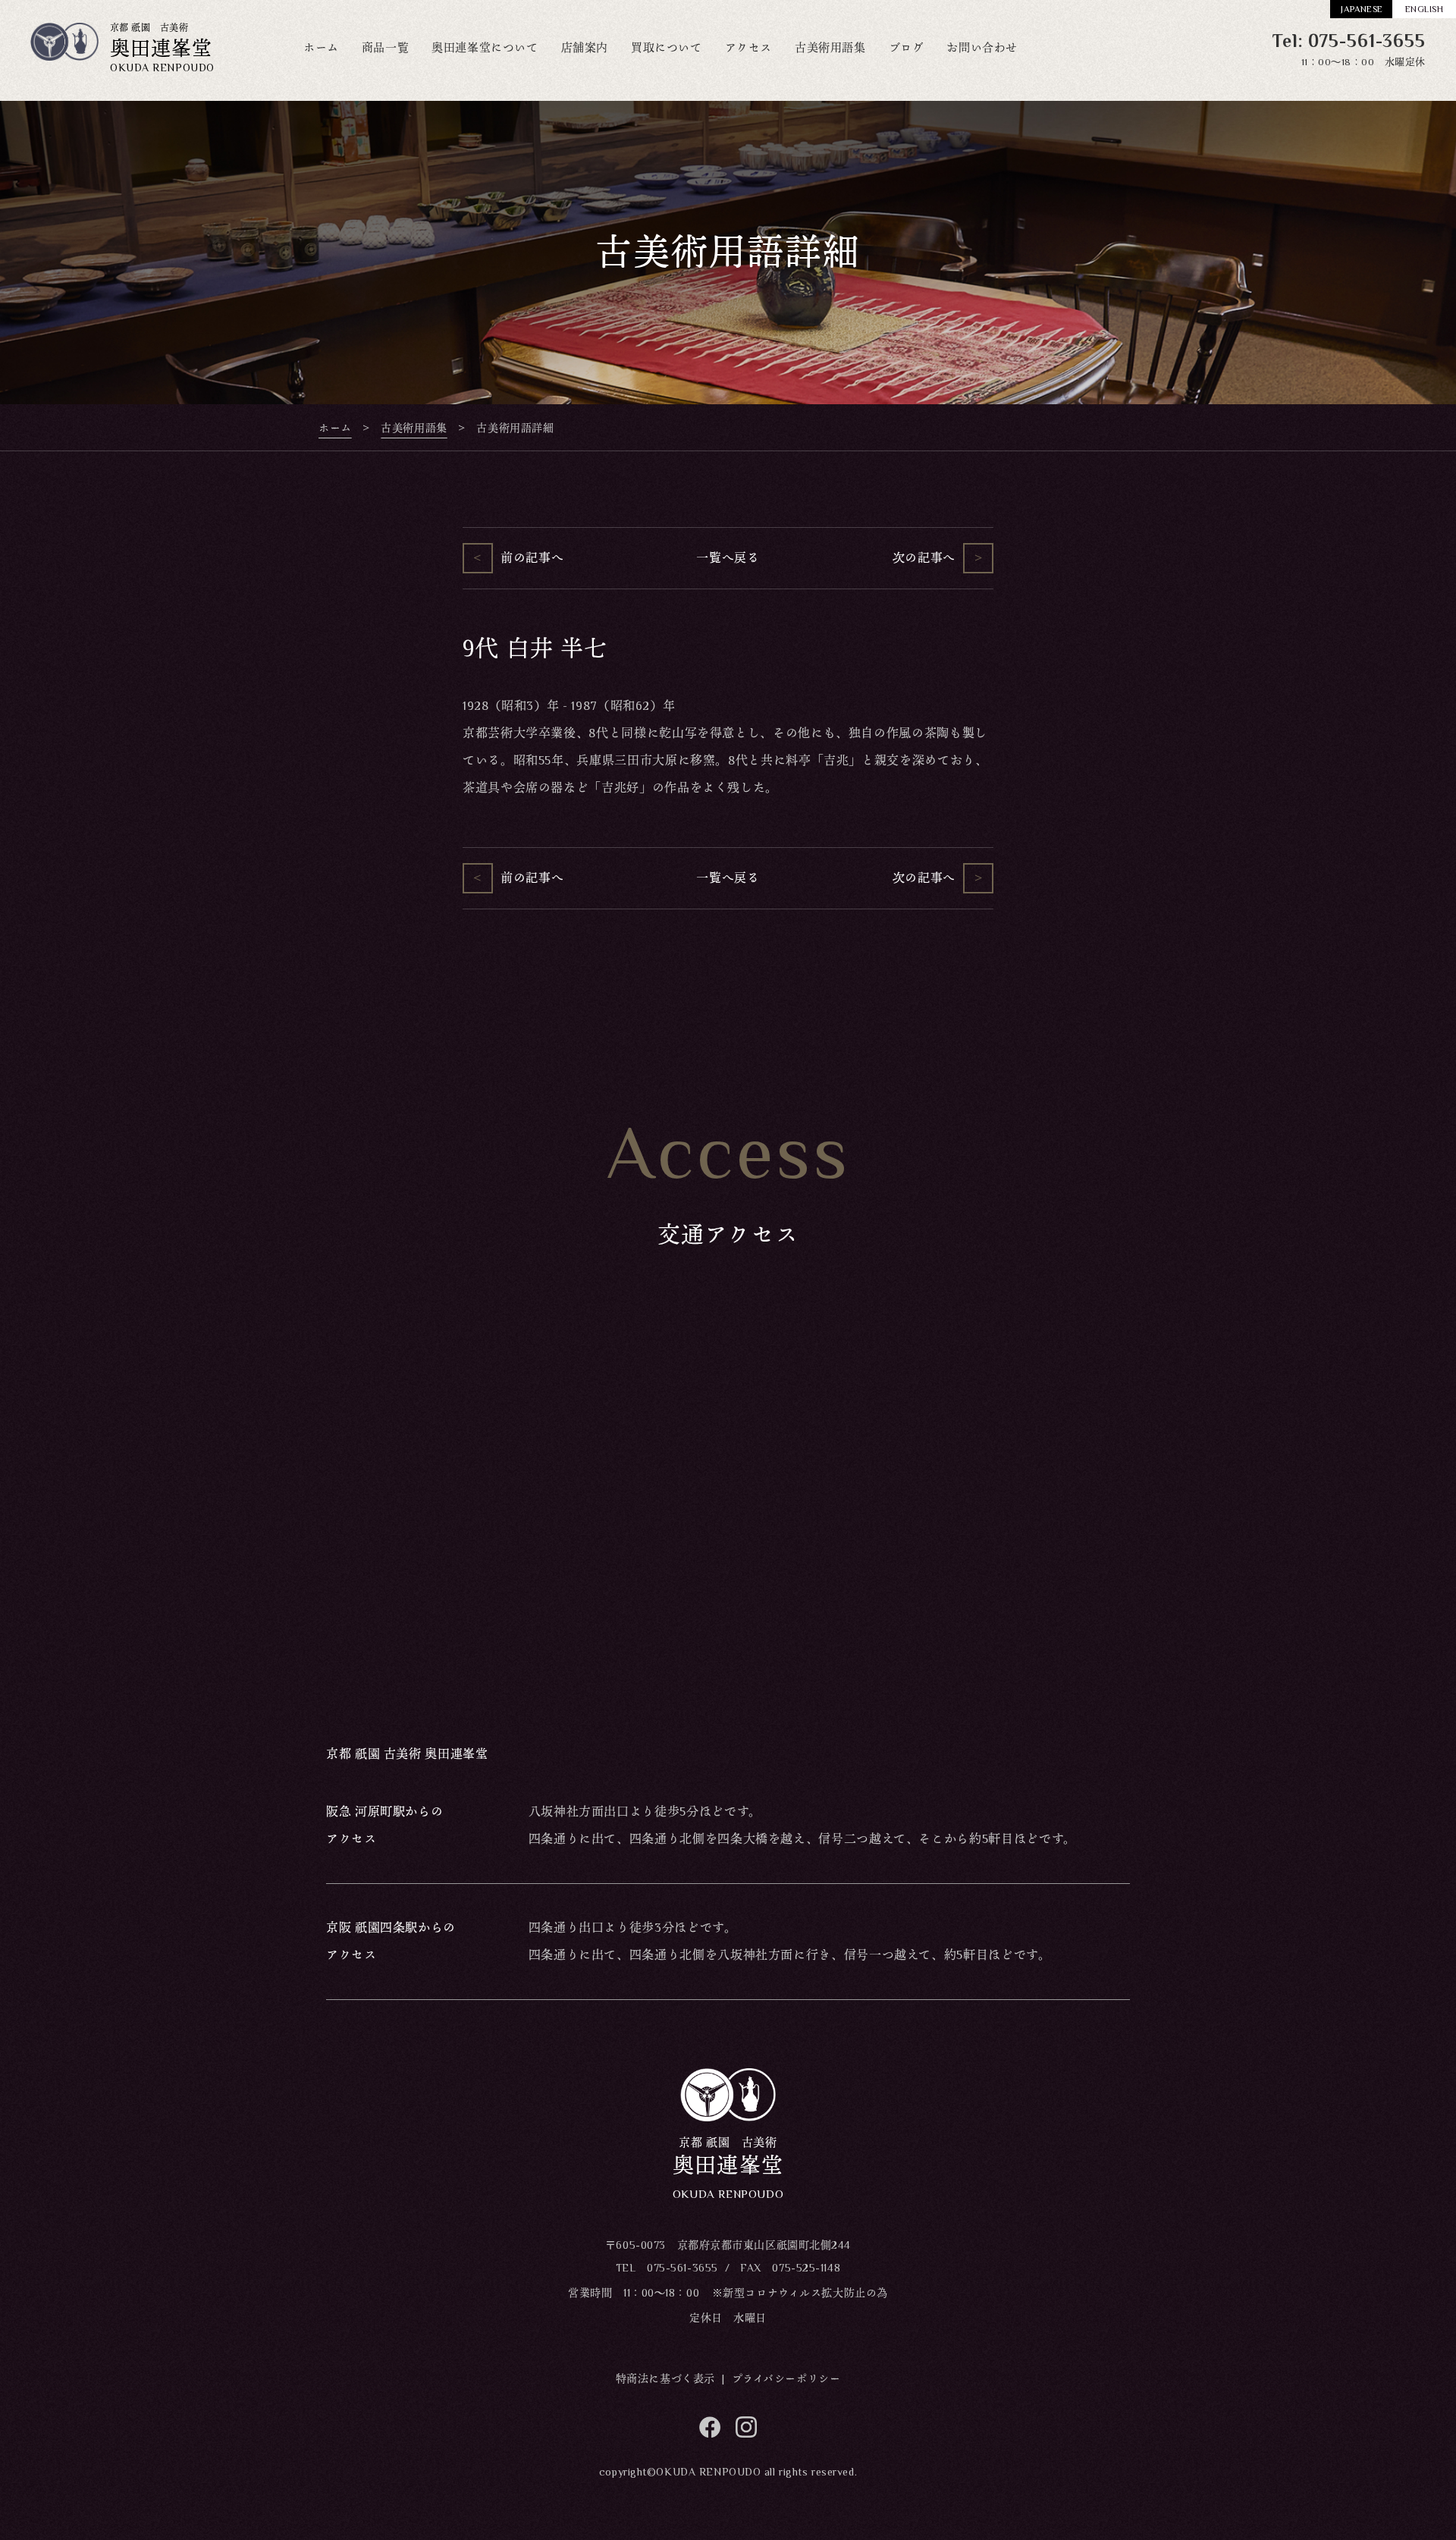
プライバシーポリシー (786, 2378)
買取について (667, 47)
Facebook (710, 2427)
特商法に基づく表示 (665, 2378)
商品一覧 (385, 47)
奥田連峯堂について (485, 47)
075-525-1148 (806, 2268)
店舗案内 (585, 47)
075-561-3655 (682, 2268)
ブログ (907, 47)
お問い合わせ (982, 47)
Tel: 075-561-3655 (1349, 41)
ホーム (321, 47)
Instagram (746, 2427)
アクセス (748, 47)
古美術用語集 (830, 47)
